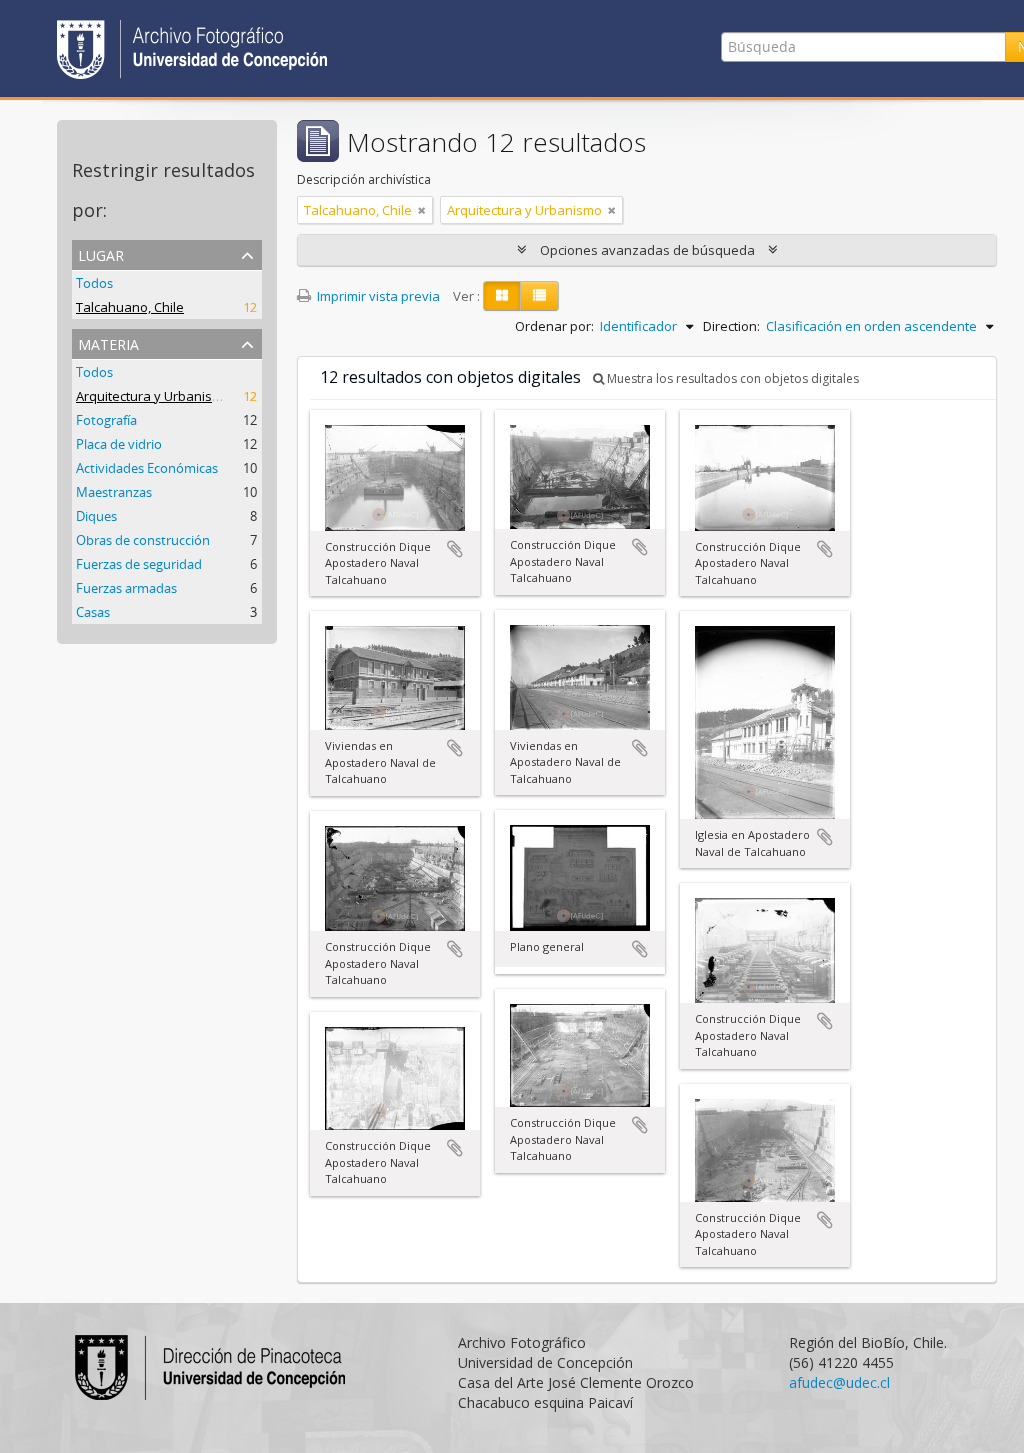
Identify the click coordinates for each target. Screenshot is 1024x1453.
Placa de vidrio (119, 444)
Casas (93, 612)
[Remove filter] (422, 210)
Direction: (731, 326)
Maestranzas (114, 492)
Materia (108, 342)
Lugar (101, 253)
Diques (96, 516)
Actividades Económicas (147, 468)
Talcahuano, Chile (130, 307)
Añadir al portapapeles (455, 549)
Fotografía (106, 420)
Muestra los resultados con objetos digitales (731, 378)
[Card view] (502, 296)
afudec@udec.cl (839, 1382)
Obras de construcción (143, 540)
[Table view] (539, 296)
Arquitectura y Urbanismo (153, 396)
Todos (94, 283)
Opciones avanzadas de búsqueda (647, 250)
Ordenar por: (554, 326)
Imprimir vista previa (377, 296)
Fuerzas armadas (126, 588)
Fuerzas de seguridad (139, 564)
